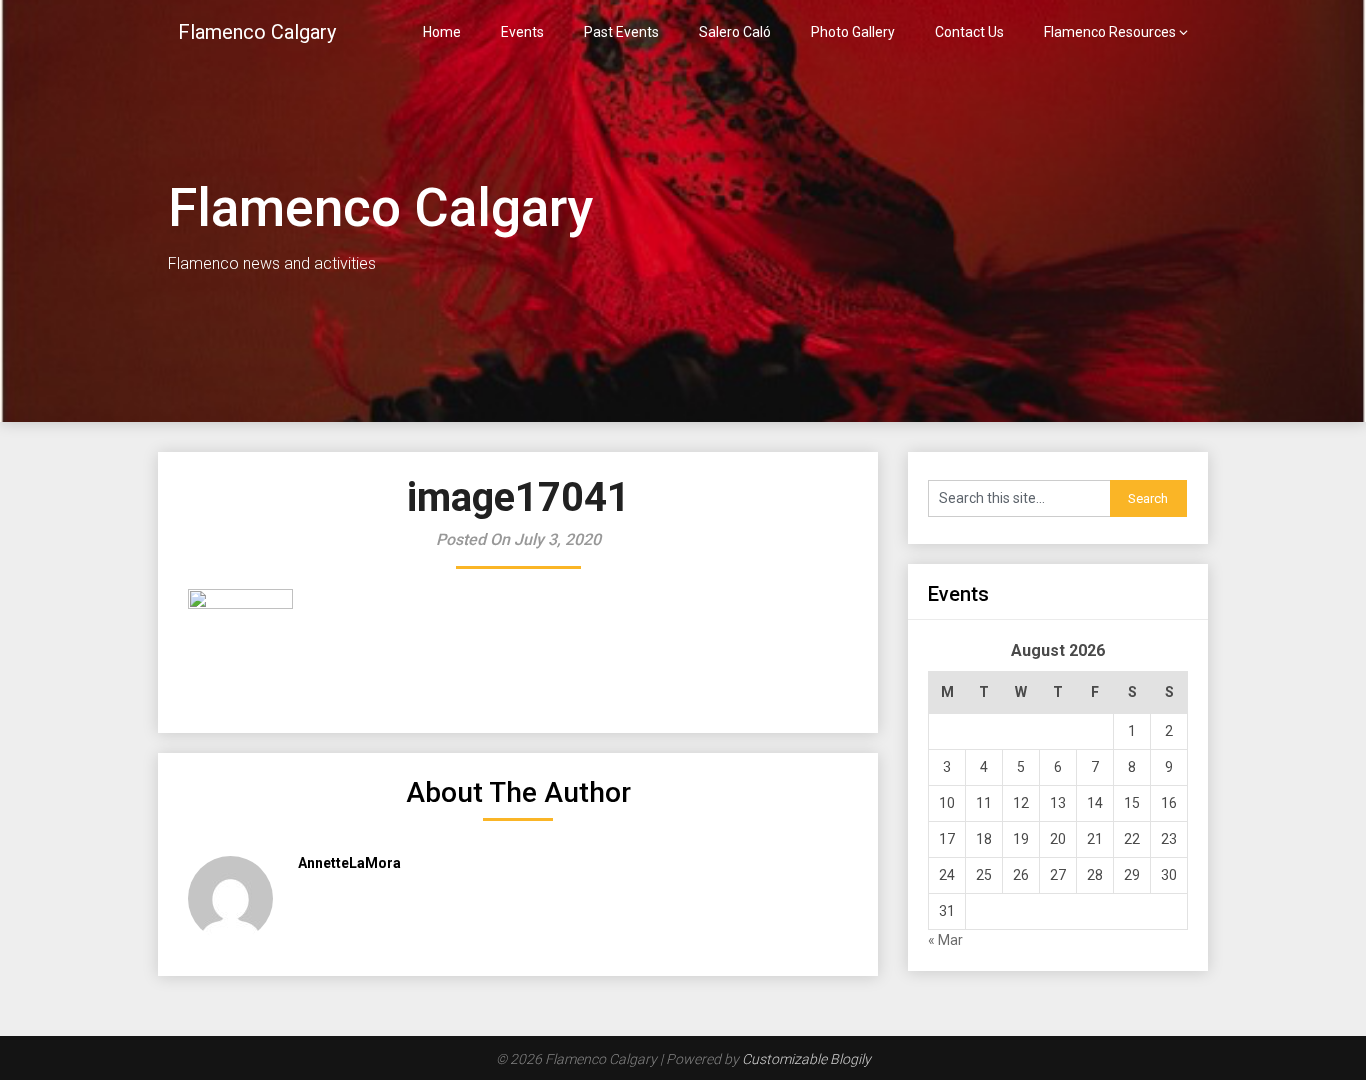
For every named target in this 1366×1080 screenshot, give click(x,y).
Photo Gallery (853, 32)
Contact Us (969, 32)
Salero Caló (735, 32)
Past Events (621, 32)
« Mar (945, 940)
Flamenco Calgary (257, 32)
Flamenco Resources (1110, 32)
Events (522, 32)
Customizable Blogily (806, 1059)
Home (442, 32)
